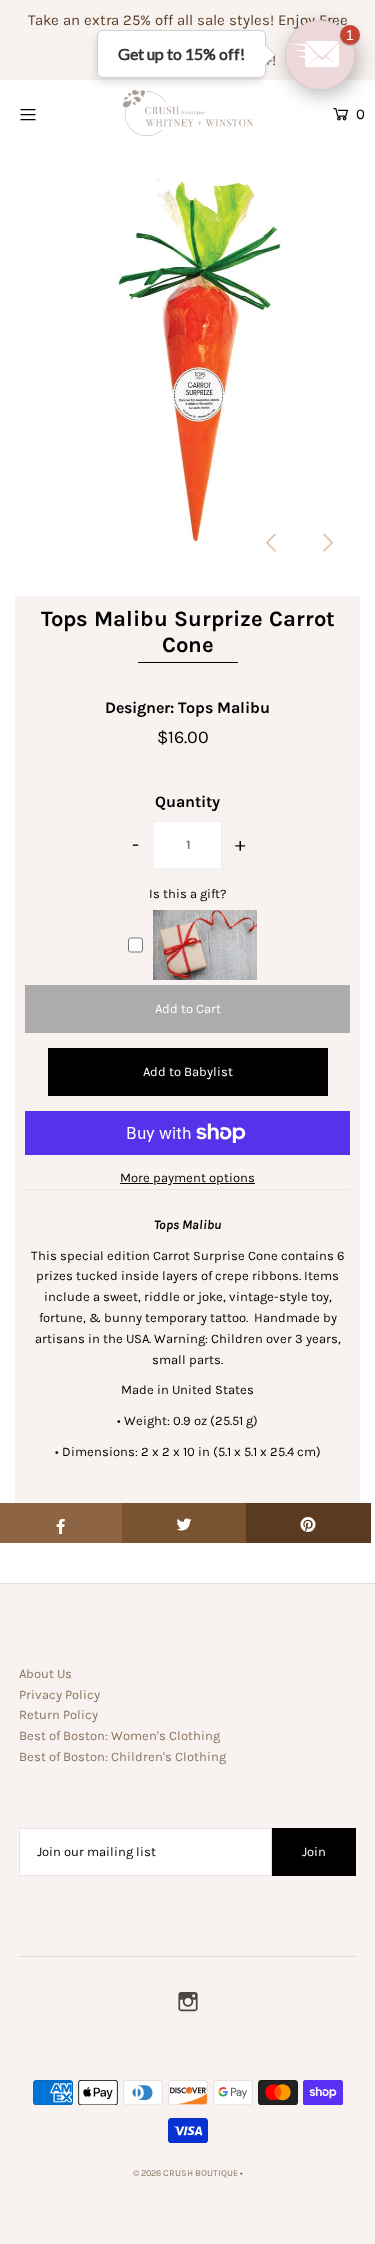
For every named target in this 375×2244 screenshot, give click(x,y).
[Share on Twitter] (184, 1523)
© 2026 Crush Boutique (185, 2173)
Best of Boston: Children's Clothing (122, 1756)
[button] (320, 55)
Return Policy (58, 1714)
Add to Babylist (188, 1071)
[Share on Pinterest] (308, 1523)
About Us (45, 1673)
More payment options (187, 1177)
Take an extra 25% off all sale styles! (151, 20)
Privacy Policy (59, 1694)
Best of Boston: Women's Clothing (119, 1735)
